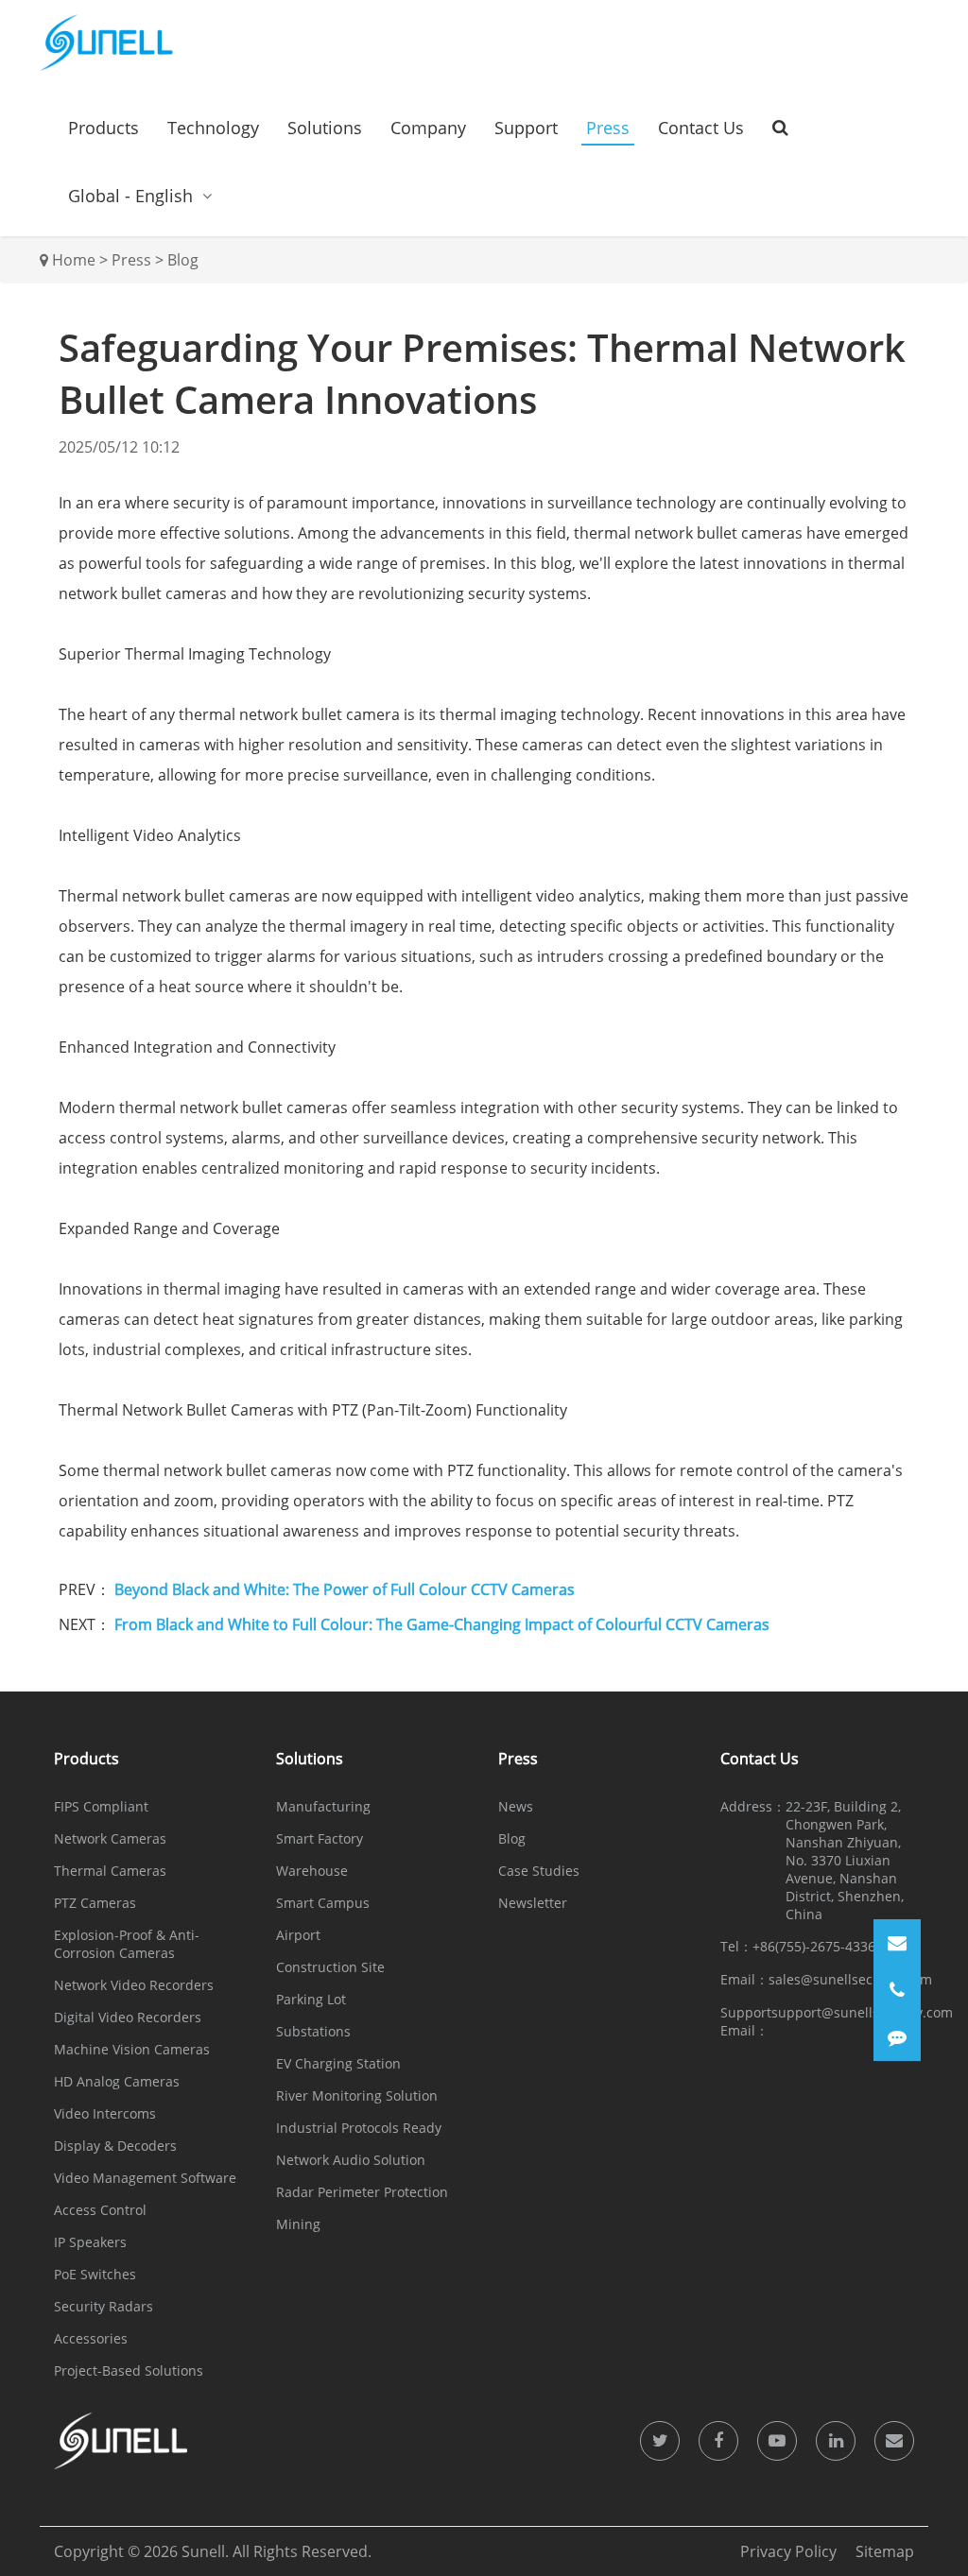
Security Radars (104, 2306)
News (516, 1806)
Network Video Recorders (134, 1985)
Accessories (91, 2338)
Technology (213, 128)
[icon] (660, 2441)
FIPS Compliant (101, 1806)
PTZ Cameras (95, 1903)
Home (74, 260)
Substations (313, 2031)
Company (428, 128)
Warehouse (312, 1871)
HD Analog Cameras (117, 2081)
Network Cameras (110, 1838)
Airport (298, 1935)
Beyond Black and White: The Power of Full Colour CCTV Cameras (345, 1589)
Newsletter (533, 1903)
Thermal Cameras (110, 1871)
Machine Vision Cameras (132, 2049)
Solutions (325, 128)
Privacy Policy (788, 2551)
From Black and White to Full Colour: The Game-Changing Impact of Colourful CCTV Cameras (442, 1624)
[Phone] (897, 1990)
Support (526, 128)
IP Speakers (90, 2242)
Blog (183, 260)
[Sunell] (106, 43)
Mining (298, 2224)
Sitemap (885, 2551)
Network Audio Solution (351, 2160)
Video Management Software (145, 2178)
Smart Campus (323, 1903)
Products (104, 128)
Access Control (100, 2210)
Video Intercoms (105, 2113)
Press (608, 128)
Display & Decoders (115, 2146)
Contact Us (701, 128)
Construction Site (330, 1967)
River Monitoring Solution (357, 2095)
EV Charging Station (338, 2063)
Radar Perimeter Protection (362, 2192)
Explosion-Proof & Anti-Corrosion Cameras (127, 1944)
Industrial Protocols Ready (359, 2128)
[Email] (897, 1943)
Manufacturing (323, 1806)
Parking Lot (311, 1999)
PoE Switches (95, 2274)
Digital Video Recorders (128, 2017)
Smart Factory (320, 1838)
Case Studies (539, 1871)
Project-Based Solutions (129, 2370)
